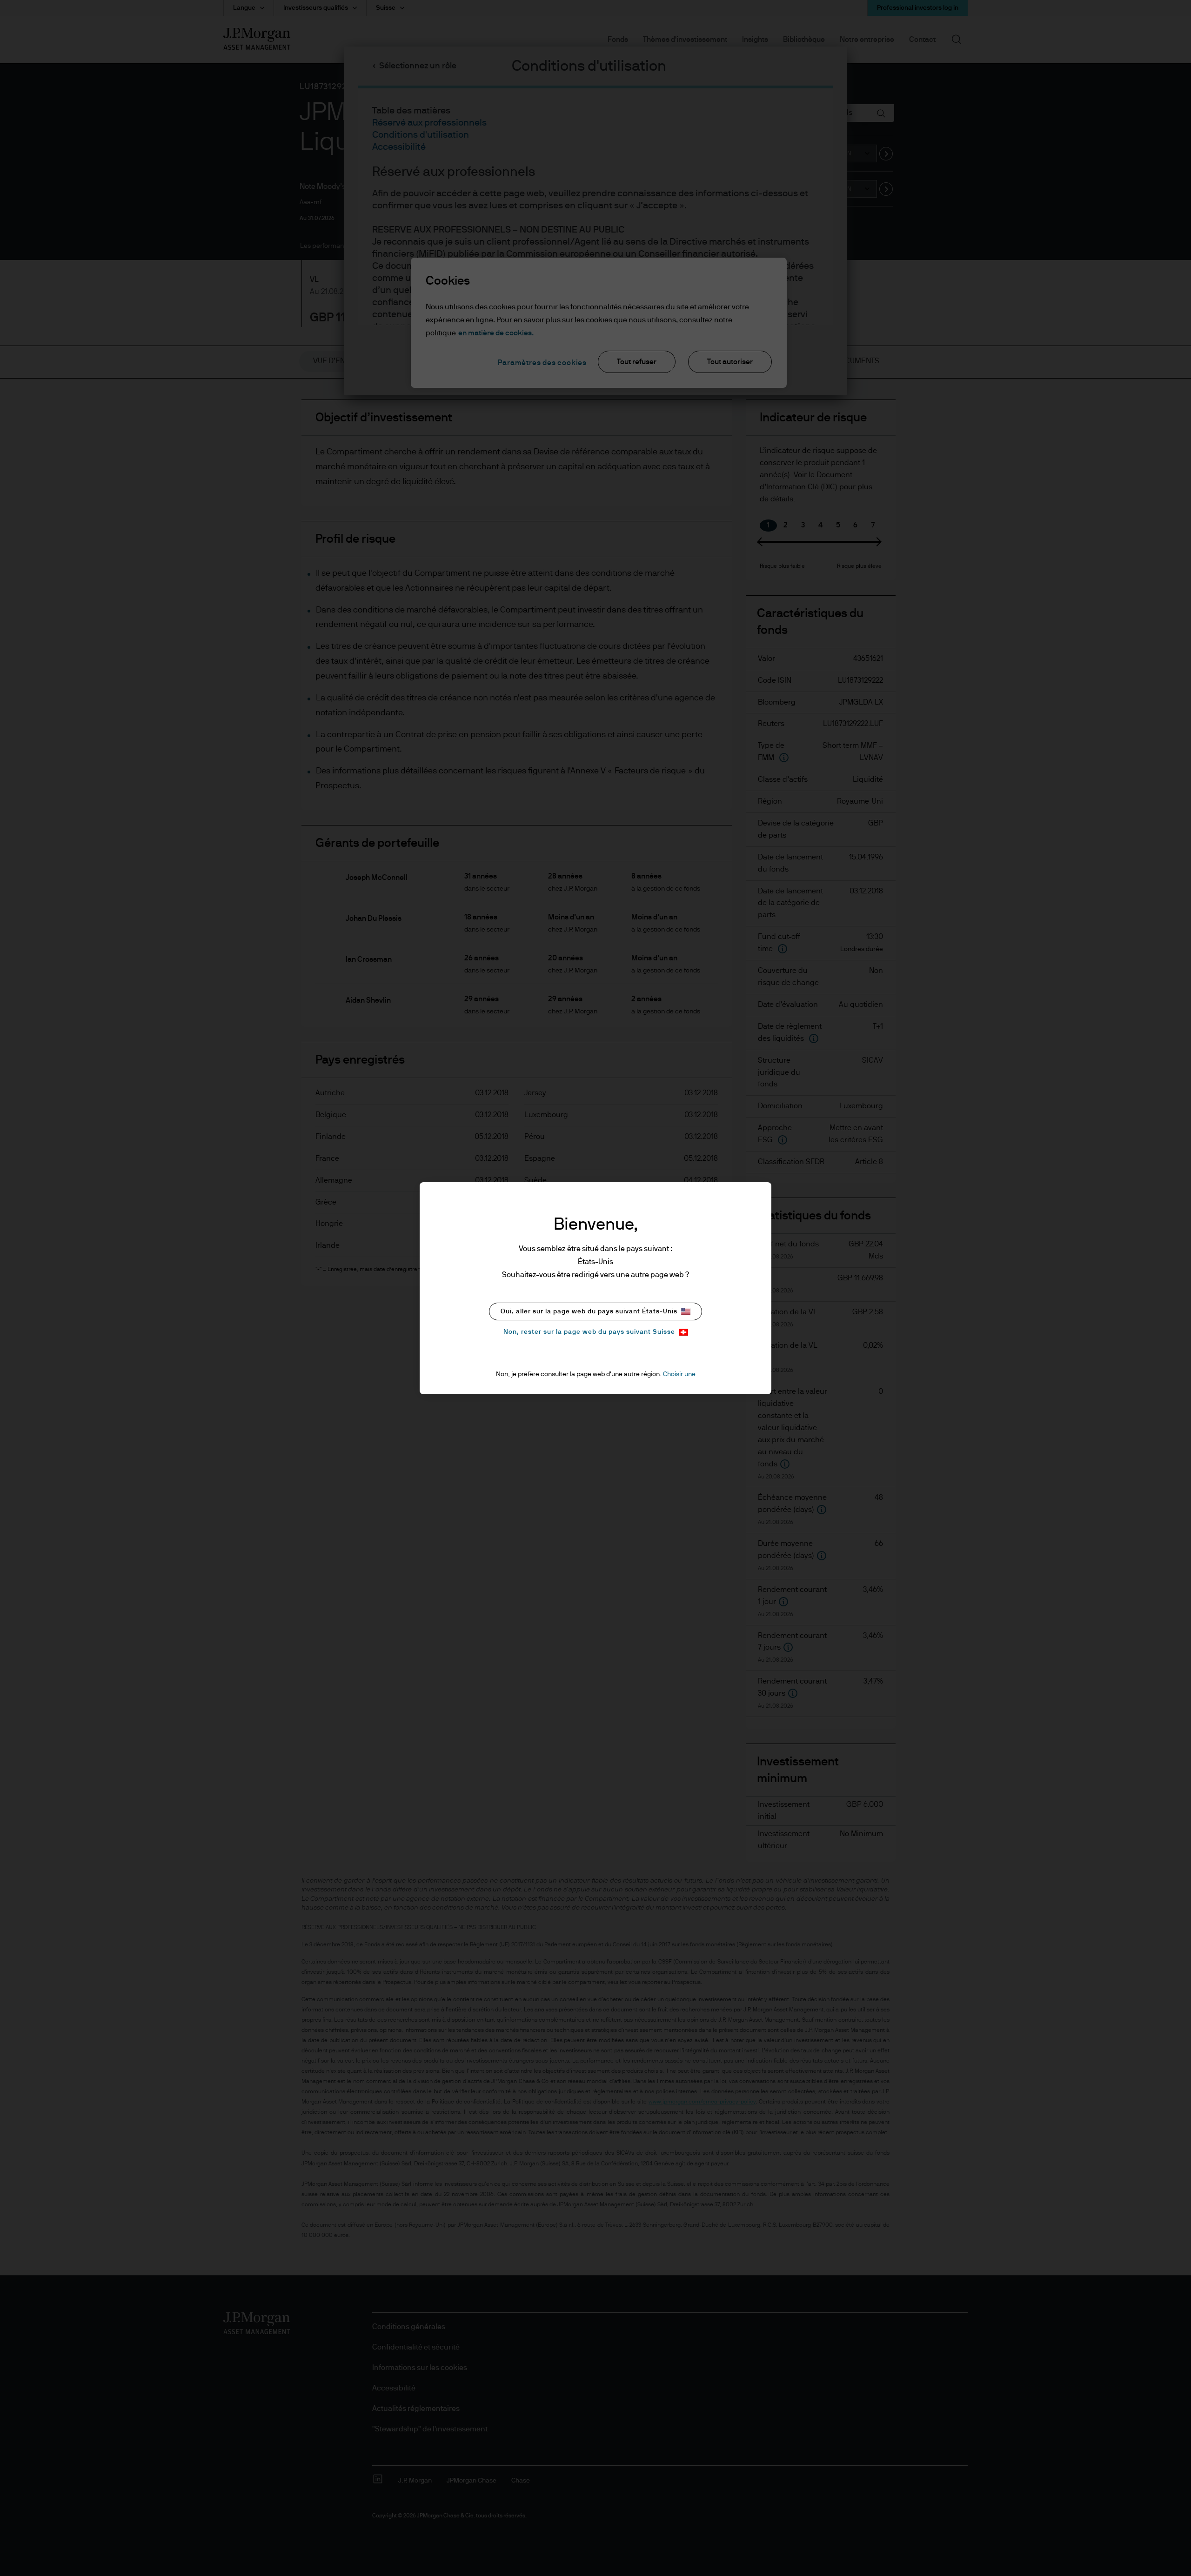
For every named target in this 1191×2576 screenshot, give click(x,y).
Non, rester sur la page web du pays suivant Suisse (589, 1332)
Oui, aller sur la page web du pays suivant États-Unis (589, 1311)
